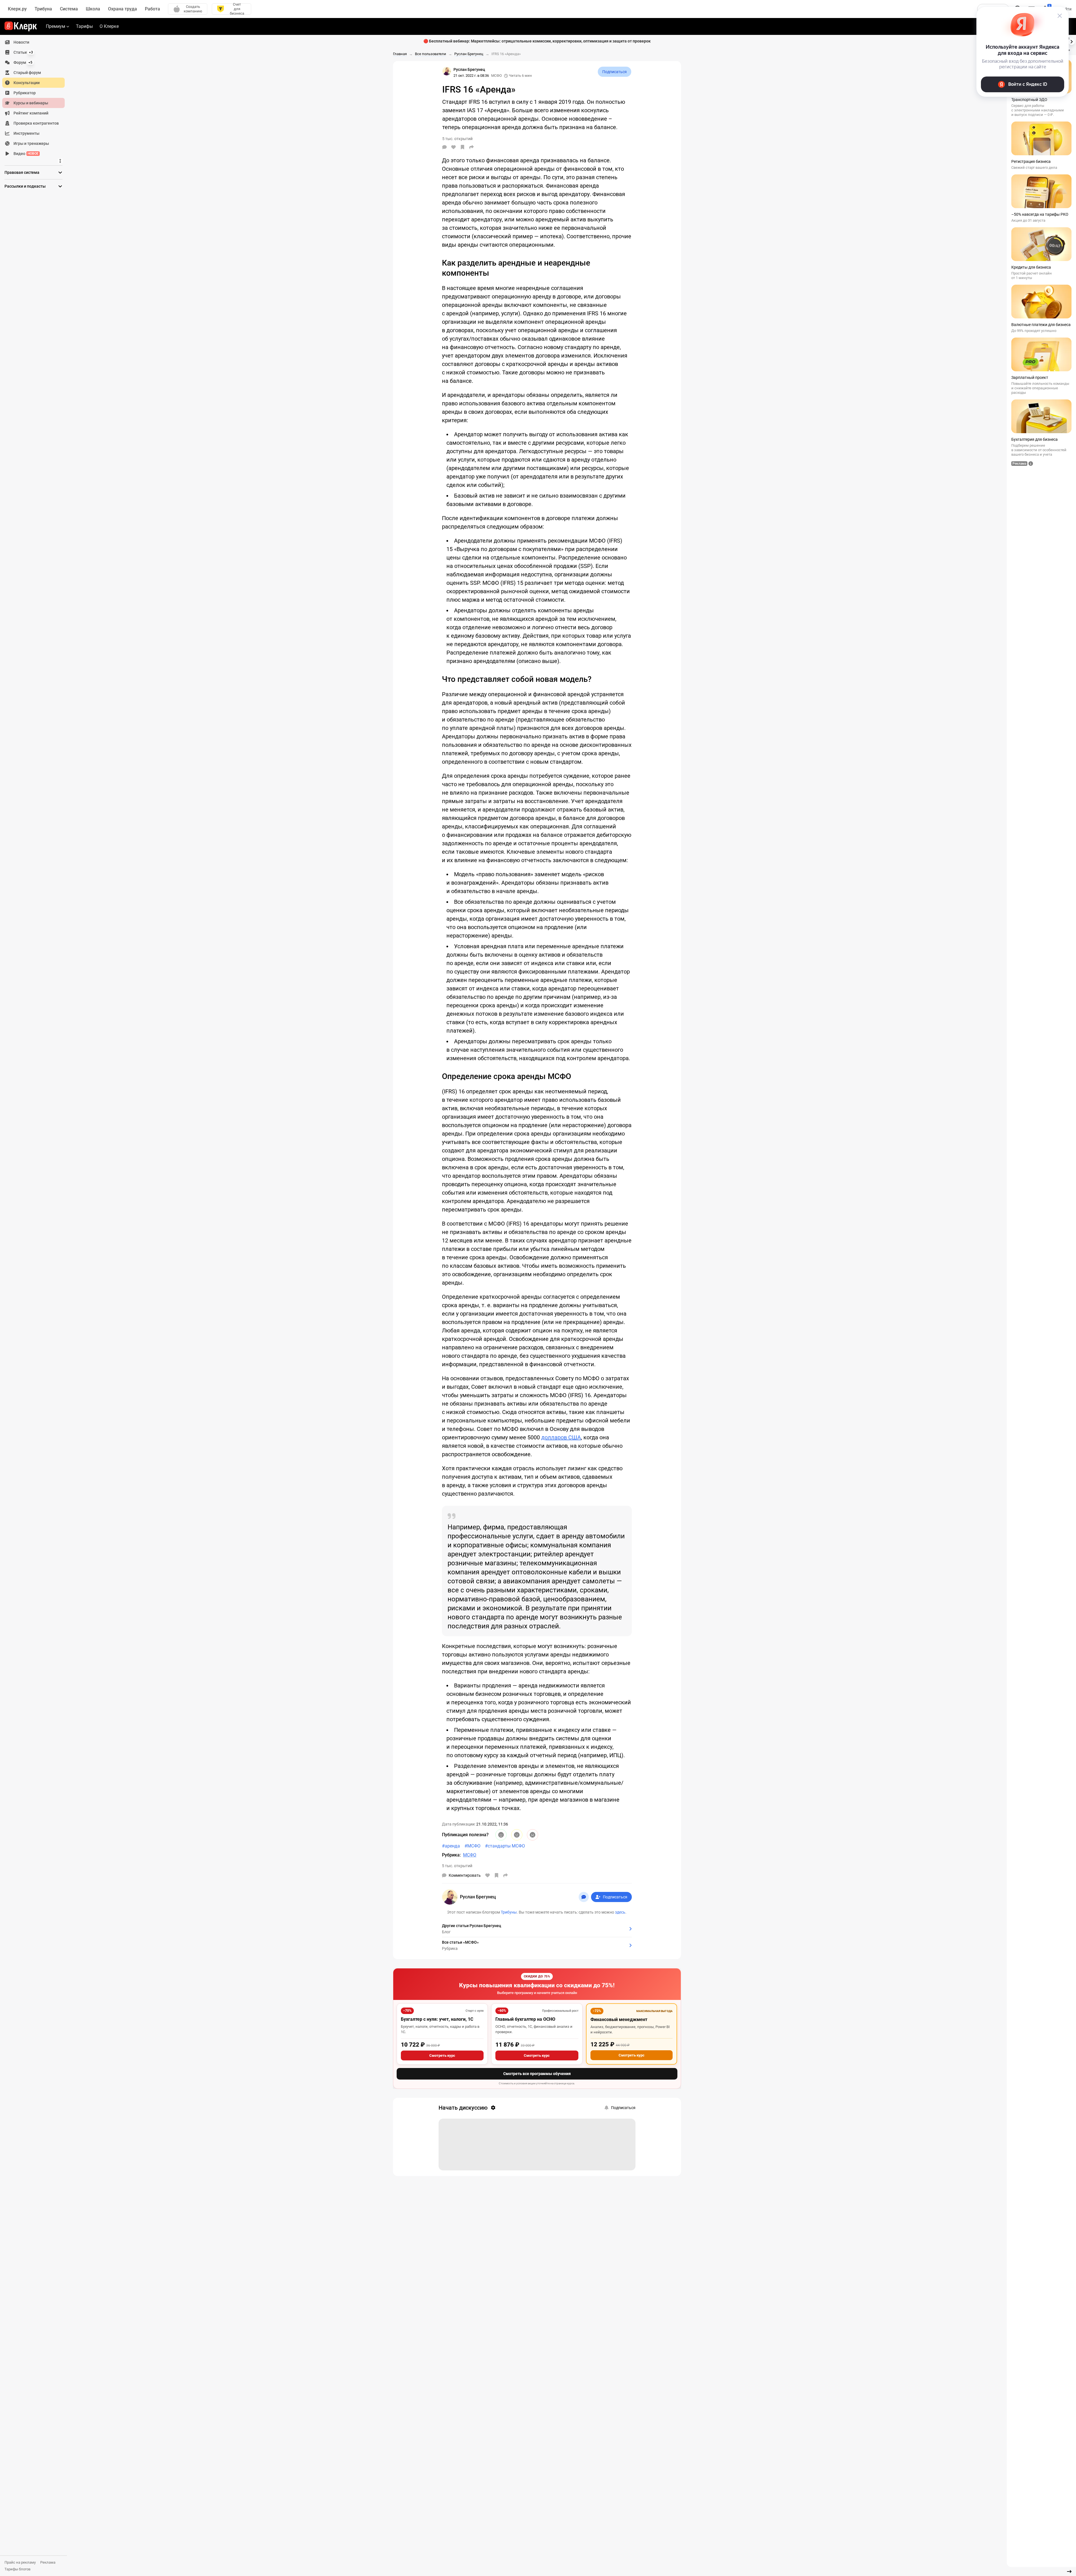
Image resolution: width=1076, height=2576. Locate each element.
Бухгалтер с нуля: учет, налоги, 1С (437, 2019)
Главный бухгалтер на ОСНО (525, 2019)
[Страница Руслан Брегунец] (447, 71)
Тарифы (84, 26)
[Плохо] (533, 1835)
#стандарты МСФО (505, 1846)
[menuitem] (33, 42)
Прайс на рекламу (20, 2562)
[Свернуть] (1069, 2571)
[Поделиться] (471, 147)
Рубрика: (451, 1855)
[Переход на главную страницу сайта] (21, 26)
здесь (620, 1912)
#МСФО (472, 1846)
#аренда (451, 1846)
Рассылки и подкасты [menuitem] (25, 186)
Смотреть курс (442, 2055)
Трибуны (509, 1912)
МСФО (497, 76)
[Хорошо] (501, 1835)
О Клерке (109, 26)
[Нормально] (517, 1835)
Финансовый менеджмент (619, 2019)
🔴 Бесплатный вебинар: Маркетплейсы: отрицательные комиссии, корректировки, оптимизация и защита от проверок (537, 41)
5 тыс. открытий (457, 1866)
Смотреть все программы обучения (537, 2074)
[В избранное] (462, 147)
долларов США (561, 1437)
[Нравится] (453, 147)
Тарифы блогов (17, 2569)
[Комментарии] (444, 147)
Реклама (48, 2562)
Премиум (56, 26)
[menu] (36, 98)
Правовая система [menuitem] (22, 172)
